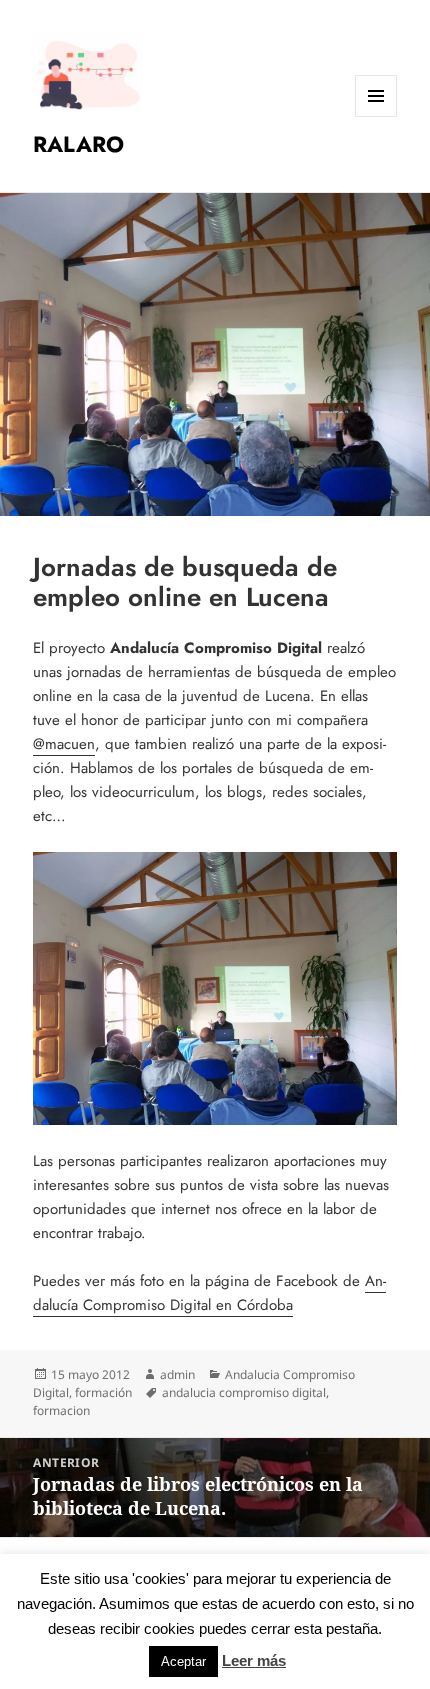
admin (177, 1374)
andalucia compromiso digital (244, 1392)
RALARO (78, 144)
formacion (61, 1410)
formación (103, 1392)
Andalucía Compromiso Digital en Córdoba (209, 1293)
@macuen (64, 744)
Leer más (254, 1660)
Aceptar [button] (183, 1661)
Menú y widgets (376, 116)
